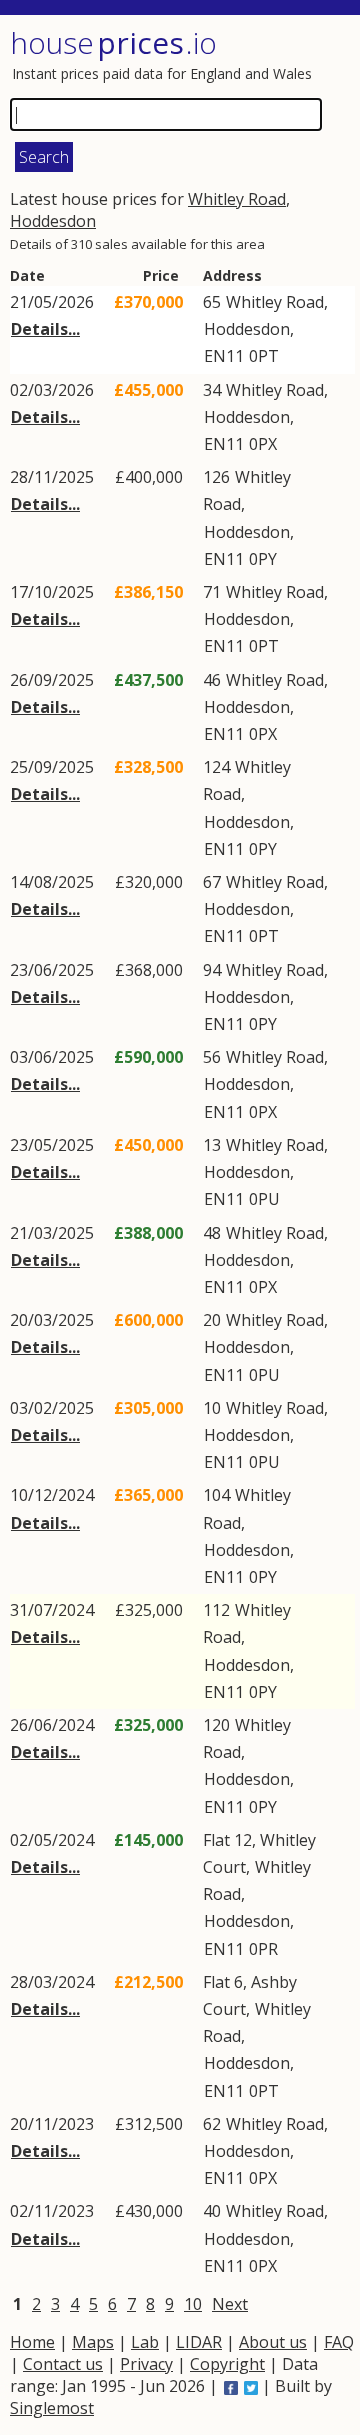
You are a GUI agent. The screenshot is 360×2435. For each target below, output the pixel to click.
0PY (263, 559)
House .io (113, 42)
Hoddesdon (53, 221)
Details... (45, 329)
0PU (264, 1199)
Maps (93, 2342)
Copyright (227, 2364)
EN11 (224, 356)
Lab (145, 2342)
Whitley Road (237, 199)
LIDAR (199, 2342)
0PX (263, 444)
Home (32, 2342)
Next (230, 2304)
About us (273, 2342)
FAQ (339, 2342)
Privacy (146, 2364)
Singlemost (52, 2408)
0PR (263, 1949)
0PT (264, 356)
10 (193, 2304)
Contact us (63, 2364)
